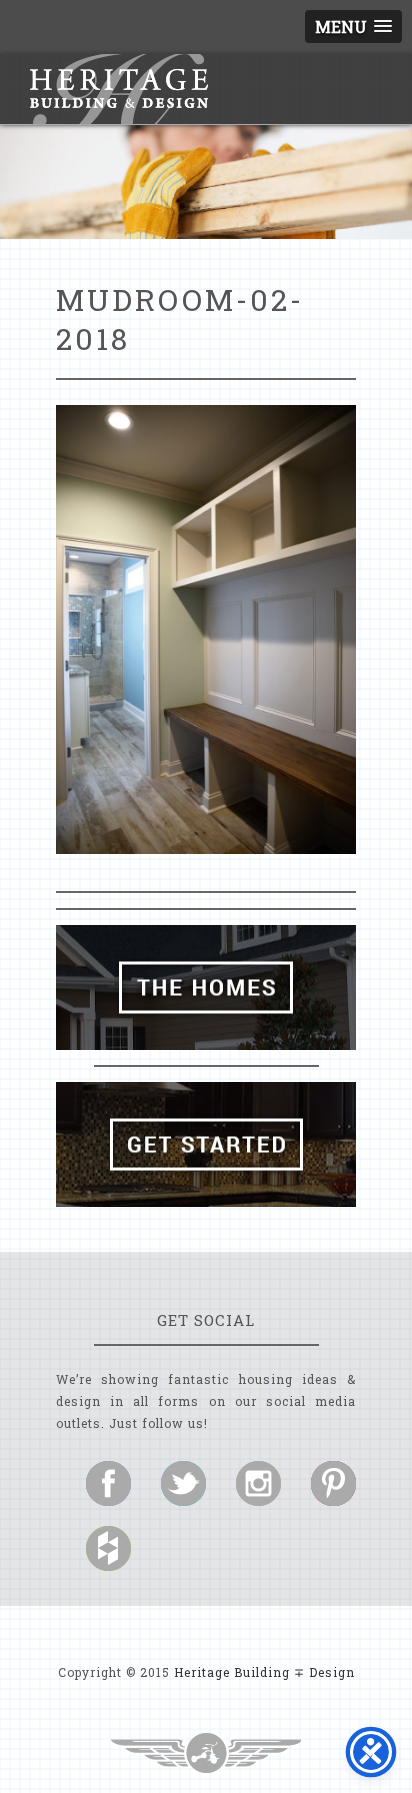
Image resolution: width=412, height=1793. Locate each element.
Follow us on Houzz (108, 1548)
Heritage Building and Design (119, 89)
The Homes (206, 987)
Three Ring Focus (206, 1753)
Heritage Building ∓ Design (264, 1672)
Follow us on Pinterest (333, 1483)
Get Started (206, 1144)
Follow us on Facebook (108, 1483)
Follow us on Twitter (183, 1483)
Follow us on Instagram (258, 1483)
